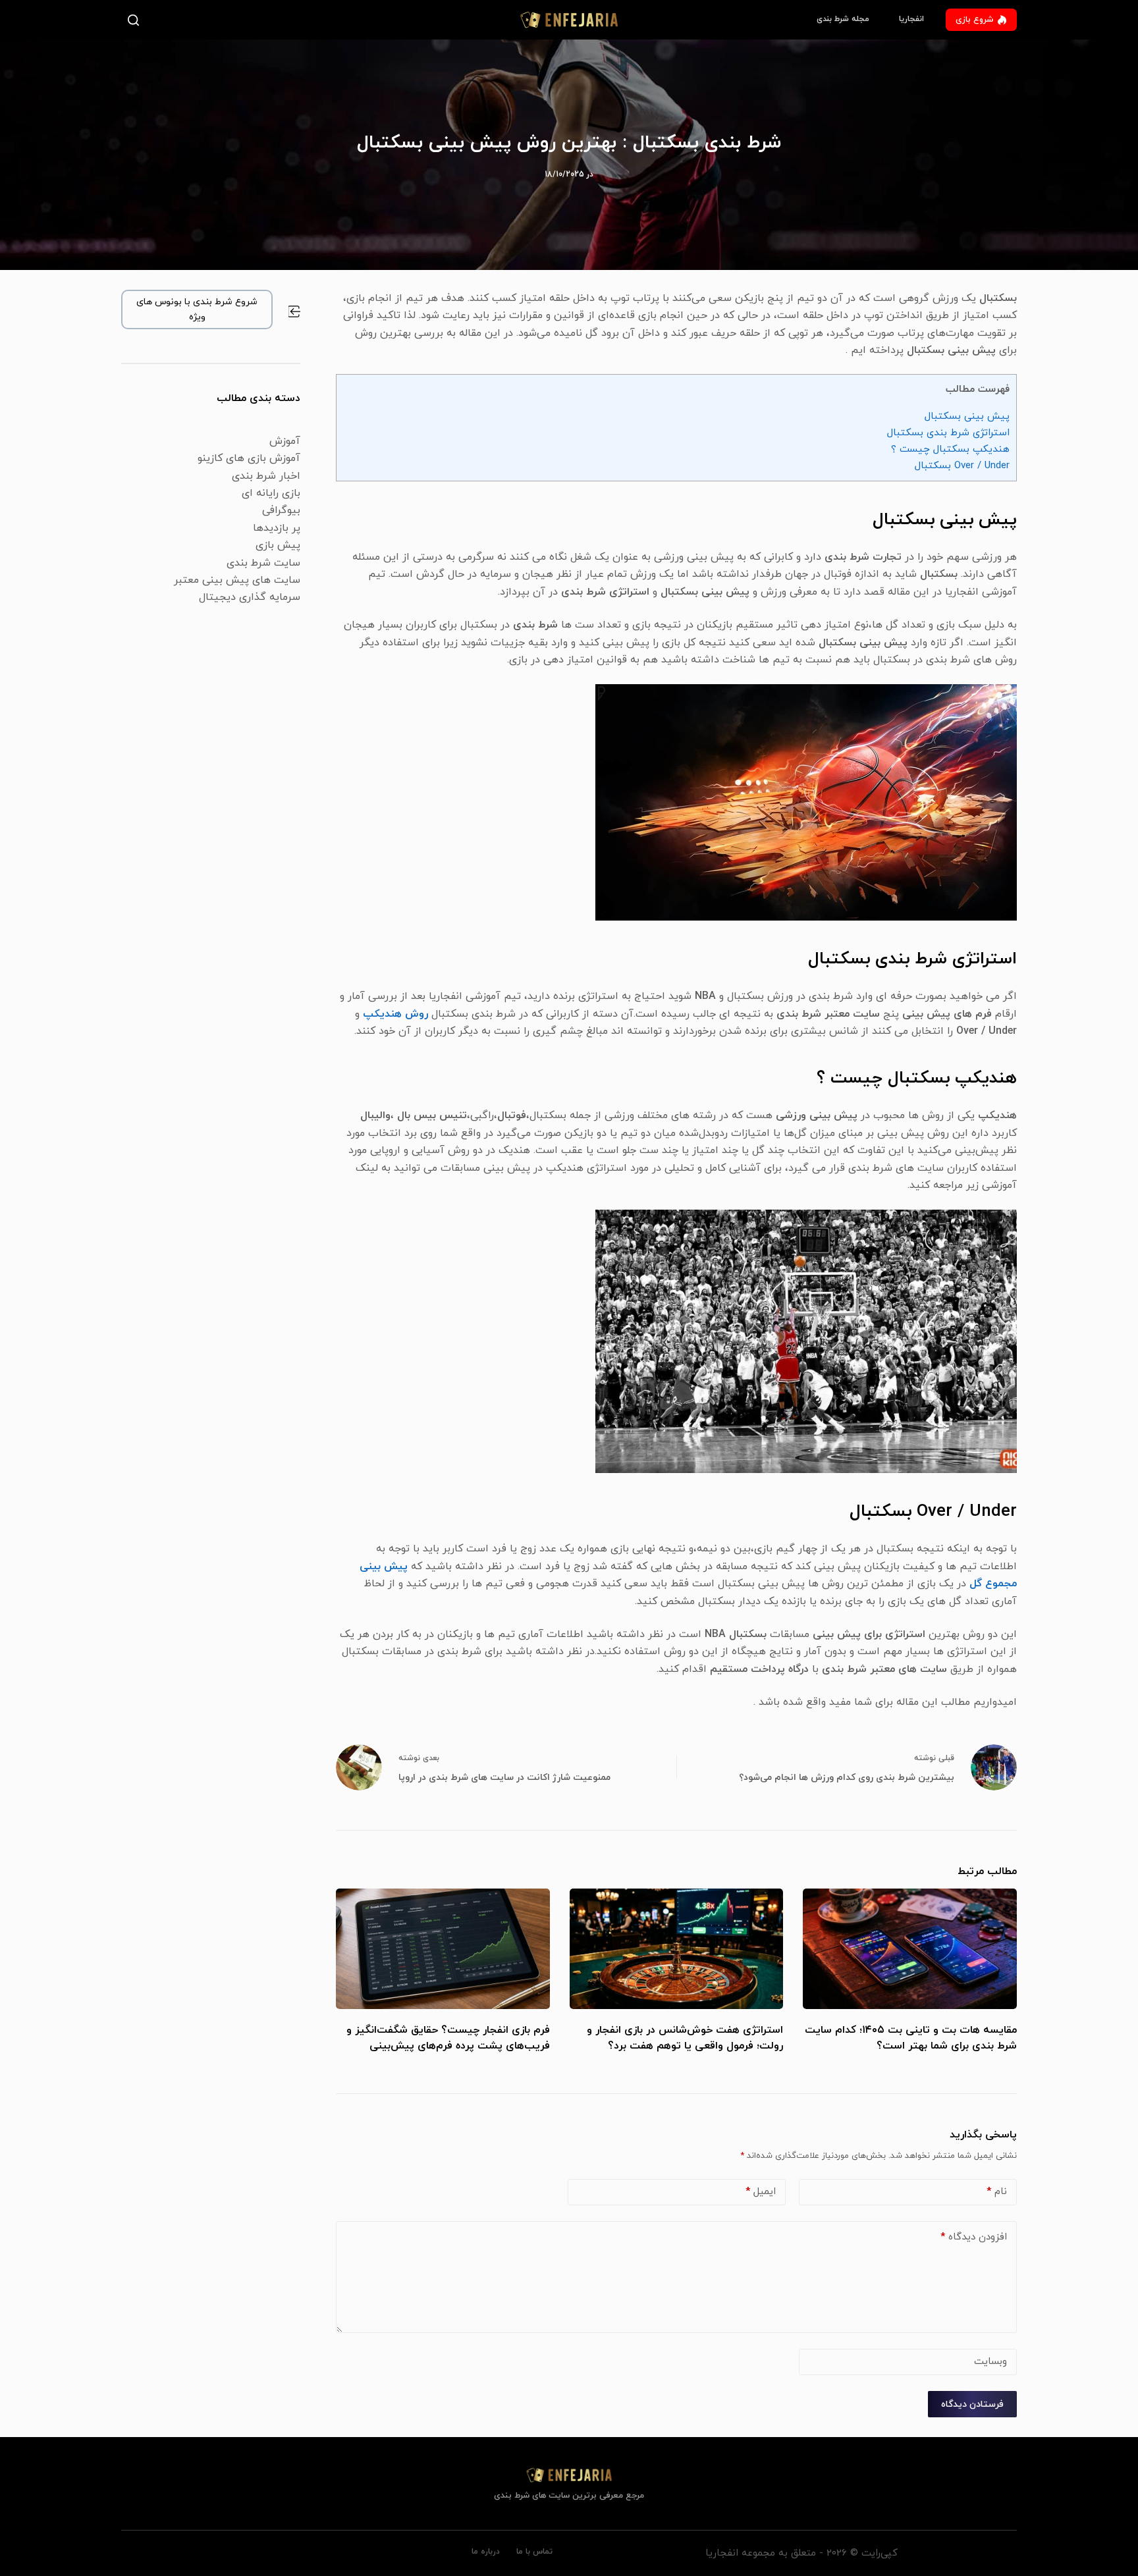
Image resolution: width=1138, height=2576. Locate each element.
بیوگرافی (281, 510)
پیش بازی (278, 545)
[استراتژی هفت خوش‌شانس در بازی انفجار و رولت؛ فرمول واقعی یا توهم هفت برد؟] (677, 1949)
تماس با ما (534, 2552)
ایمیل (761, 2192)
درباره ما (486, 2552)
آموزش (285, 441)
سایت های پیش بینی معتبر (237, 580)
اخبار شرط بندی (266, 476)
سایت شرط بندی (263, 563)
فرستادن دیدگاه (972, 2404)
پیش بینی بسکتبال (967, 416)
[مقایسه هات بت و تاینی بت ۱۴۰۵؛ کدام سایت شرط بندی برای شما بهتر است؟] (910, 1949)
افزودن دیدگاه (974, 2237)
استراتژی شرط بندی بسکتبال (948, 433)
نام (997, 2192)
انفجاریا (911, 19)
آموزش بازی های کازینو (249, 458)
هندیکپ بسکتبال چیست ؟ (950, 449)
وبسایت (990, 2362)
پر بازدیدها (277, 528)
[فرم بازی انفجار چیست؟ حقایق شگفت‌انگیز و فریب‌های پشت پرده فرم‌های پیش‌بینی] (443, 1949)
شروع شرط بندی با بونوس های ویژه (197, 309)
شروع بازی (974, 20)
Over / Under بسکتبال (962, 466)
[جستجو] (136, 20)
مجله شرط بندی (843, 19)
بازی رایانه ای (271, 493)
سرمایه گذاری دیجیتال (250, 597)
